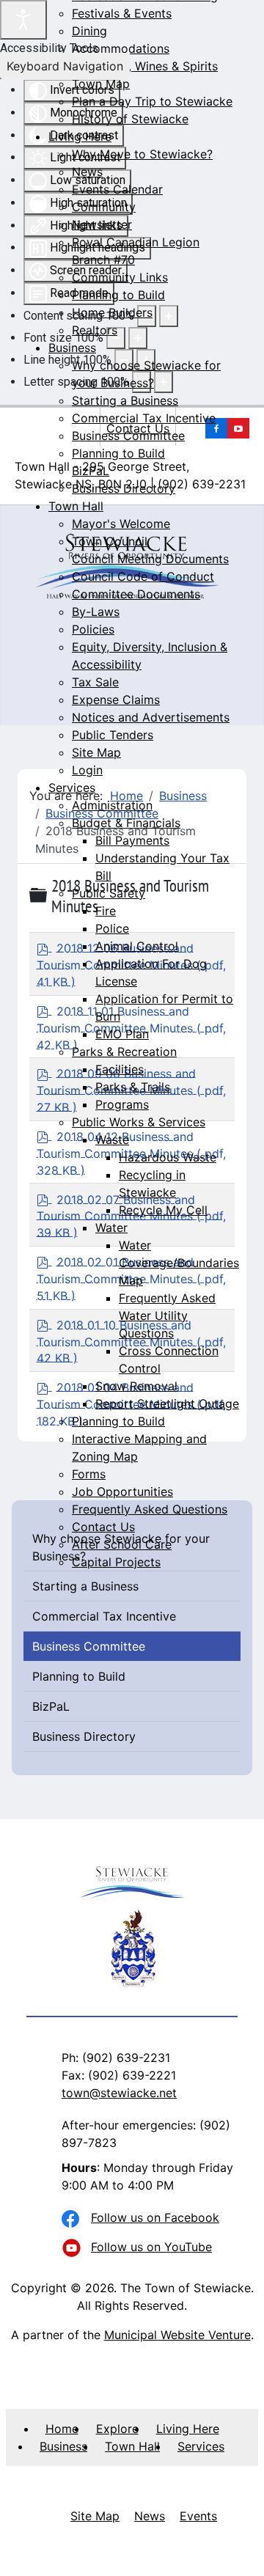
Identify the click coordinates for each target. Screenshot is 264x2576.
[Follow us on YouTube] (73, 2249)
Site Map (95, 2516)
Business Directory (84, 1736)
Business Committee (89, 1646)
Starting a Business (85, 1586)
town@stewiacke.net (119, 2093)
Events (198, 2516)
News (150, 2516)
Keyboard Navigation (65, 66)
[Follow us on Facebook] (73, 2220)
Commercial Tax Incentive (104, 1616)
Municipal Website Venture (177, 2335)
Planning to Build (79, 1676)
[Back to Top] (238, 2549)
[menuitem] (122, 13)
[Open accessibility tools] (23, 20)
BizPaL (51, 1706)
